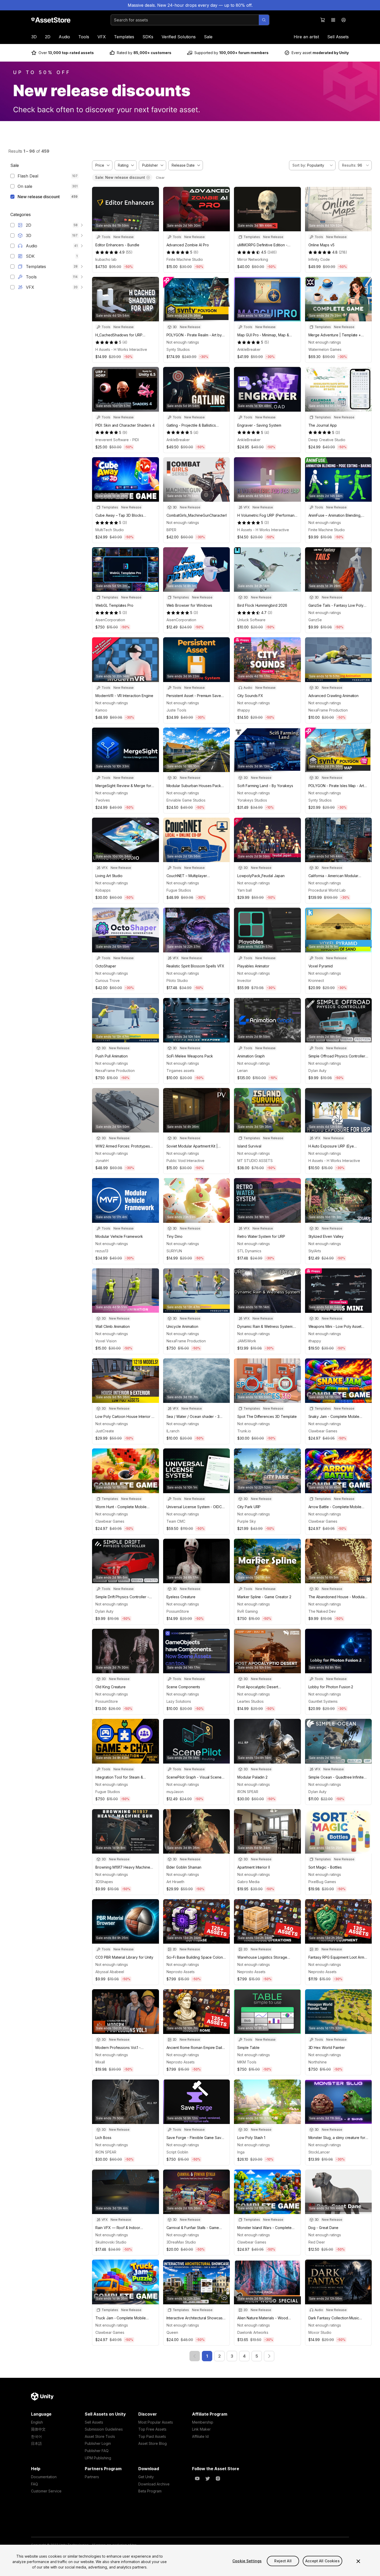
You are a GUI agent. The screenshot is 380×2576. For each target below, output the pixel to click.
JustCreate (105, 1431)
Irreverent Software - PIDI (117, 440)
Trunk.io (244, 1431)
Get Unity (146, 2477)
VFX (102, 37)
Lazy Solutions (179, 1701)
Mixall (100, 2062)
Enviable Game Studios (186, 800)
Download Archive (154, 2484)
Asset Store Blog (153, 2443)
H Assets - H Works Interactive (121, 349)
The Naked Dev (322, 1611)
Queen (172, 2332)
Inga (241, 2152)
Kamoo (101, 710)
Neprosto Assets (181, 1972)
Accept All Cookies (322, 2561)
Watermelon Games (325, 349)
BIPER (171, 530)
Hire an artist (306, 37)
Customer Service (46, 2491)
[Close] (358, 2561)
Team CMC (176, 1521)
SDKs (148, 37)
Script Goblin (177, 2152)
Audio (64, 37)
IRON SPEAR (248, 1792)
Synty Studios (178, 349)
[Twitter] (208, 2478)
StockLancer (319, 2152)
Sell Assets (338, 37)
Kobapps (103, 890)
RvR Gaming (248, 1611)
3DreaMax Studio (181, 2242)
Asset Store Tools (100, 2436)
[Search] (264, 20)
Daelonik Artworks (253, 2332)
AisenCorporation (110, 620)
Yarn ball (245, 890)
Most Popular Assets (156, 2422)
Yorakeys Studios (252, 800)
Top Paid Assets (152, 2436)
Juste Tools (176, 710)
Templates (124, 37)
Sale (208, 37)
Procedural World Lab (327, 890)
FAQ (35, 2484)
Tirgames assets (180, 1071)
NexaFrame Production (328, 710)
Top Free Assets (152, 2429)
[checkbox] (12, 176)
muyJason (175, 1792)
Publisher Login (98, 2443)
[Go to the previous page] (195, 2356)
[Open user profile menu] (344, 20)
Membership (203, 2422)
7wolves (103, 800)
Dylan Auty (317, 1071)
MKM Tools (247, 2062)
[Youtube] (197, 2478)
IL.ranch (173, 1431)
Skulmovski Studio (111, 2242)
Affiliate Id (200, 2436)
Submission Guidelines (104, 2429)
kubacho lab (106, 259)
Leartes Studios (250, 1701)
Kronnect (316, 980)
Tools (84, 37)
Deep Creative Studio (327, 440)
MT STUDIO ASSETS (255, 1161)
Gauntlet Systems (323, 1701)
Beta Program (150, 2491)
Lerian (242, 1071)
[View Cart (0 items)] (323, 20)
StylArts (315, 1251)
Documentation (44, 2477)
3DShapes (104, 1882)
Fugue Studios (179, 890)
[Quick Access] (333, 20)
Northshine (318, 2062)
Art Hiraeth (175, 1882)
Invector (244, 980)
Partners (92, 2477)
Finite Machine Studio (185, 259)
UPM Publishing (98, 2458)
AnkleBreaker (249, 349)
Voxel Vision (106, 1341)
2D (48, 37)
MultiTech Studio (110, 530)
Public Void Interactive (185, 1161)
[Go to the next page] (269, 2356)
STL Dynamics (249, 1251)
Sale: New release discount (120, 177)
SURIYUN (174, 1251)
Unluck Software (251, 620)
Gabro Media (248, 1882)
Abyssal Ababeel (110, 1972)
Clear (160, 177)
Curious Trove (108, 980)
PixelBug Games (322, 1882)
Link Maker (201, 2429)
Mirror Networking (253, 259)
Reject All (283, 2561)
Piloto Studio (177, 980)
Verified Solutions (179, 37)
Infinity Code (319, 259)
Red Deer (317, 2242)
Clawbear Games (323, 1431)
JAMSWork (247, 1341)
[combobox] (312, 165)
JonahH (102, 1161)
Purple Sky (247, 1521)
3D (34, 37)
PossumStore (178, 1611)
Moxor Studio (320, 2332)
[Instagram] (218, 2478)
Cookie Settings (247, 2561)
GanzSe (315, 620)
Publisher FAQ (97, 2451)
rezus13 (102, 1251)
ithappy (244, 710)
